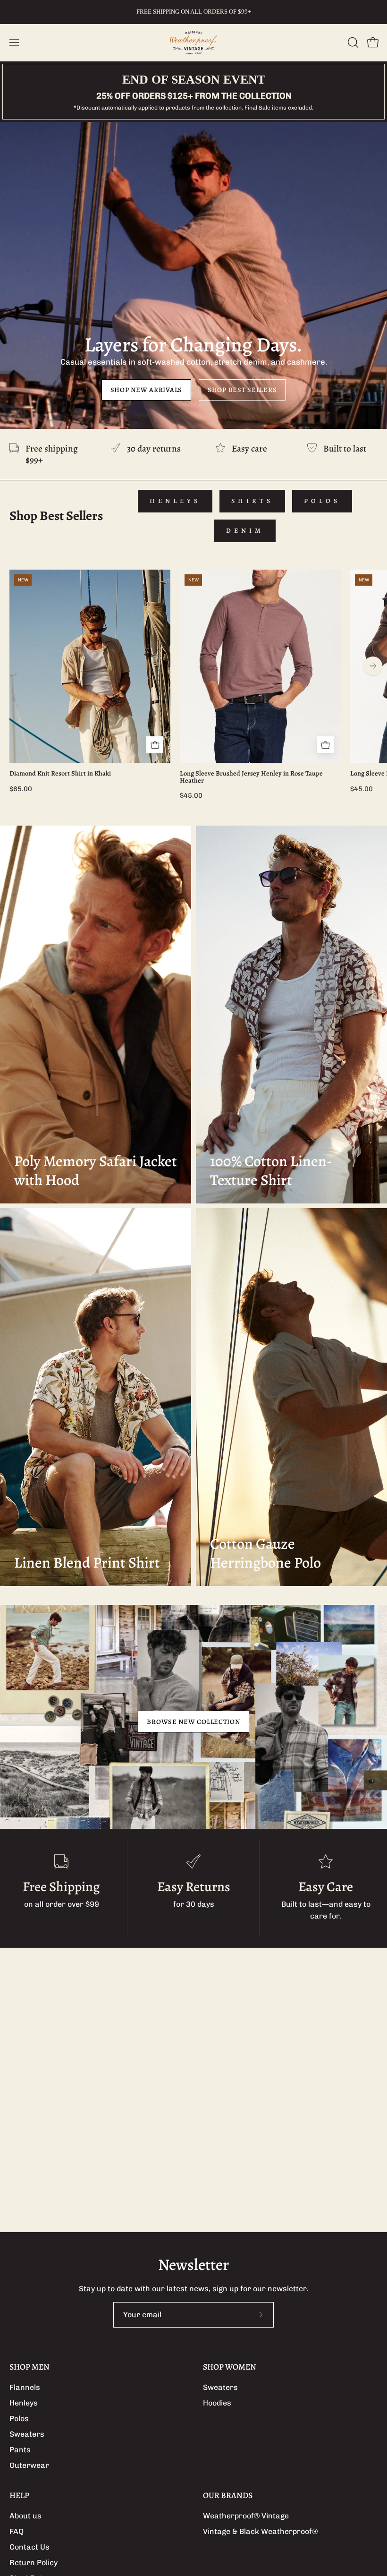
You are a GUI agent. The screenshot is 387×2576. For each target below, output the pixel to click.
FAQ (17, 2531)
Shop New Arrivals (146, 390)
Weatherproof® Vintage (246, 2516)
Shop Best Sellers (242, 390)
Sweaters (27, 2434)
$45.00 (191, 795)
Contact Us (29, 2547)
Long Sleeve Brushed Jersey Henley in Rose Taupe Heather (251, 777)
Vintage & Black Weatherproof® (260, 2531)
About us (25, 2516)
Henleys (175, 501)
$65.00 (21, 789)
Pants (20, 2450)
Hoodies (217, 2403)
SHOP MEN (29, 2367)
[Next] (373, 666)
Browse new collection (193, 1722)
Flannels (25, 2387)
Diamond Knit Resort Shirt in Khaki (60, 773)
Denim (245, 531)
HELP (19, 2495)
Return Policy (34, 2563)
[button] (352, 43)
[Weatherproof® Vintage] (193, 43)
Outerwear (29, 2465)
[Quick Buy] (155, 745)
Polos (322, 501)
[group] (193, 12)
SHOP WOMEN (230, 2367)
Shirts (252, 501)
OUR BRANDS (228, 2495)
